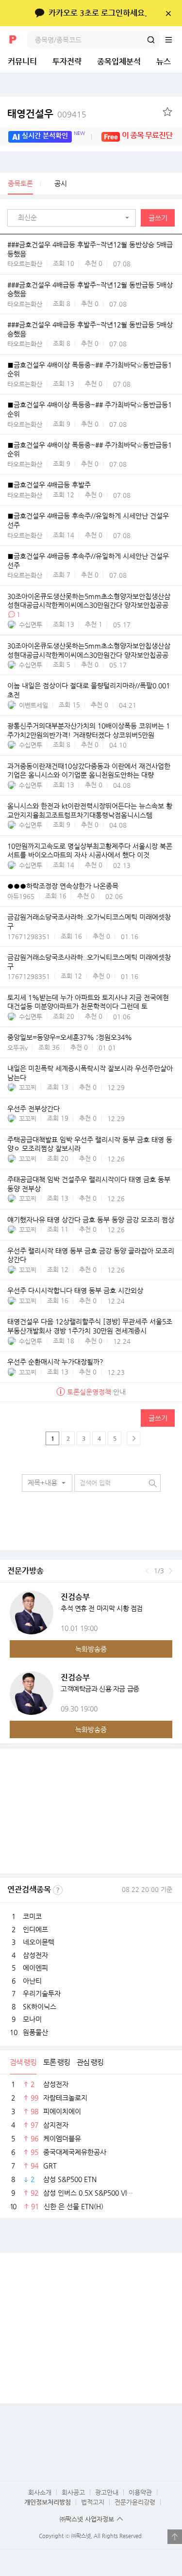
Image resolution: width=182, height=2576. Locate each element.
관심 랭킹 (90, 2062)
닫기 (168, 13)
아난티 (32, 1981)
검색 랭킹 (23, 2062)
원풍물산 (35, 2032)
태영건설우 (47, 114)
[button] (74, 218)
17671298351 (29, 937)
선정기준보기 (58, 1890)
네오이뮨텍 (39, 1942)
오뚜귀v (17, 1048)
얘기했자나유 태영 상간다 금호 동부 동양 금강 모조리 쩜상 (91, 1220)
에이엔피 (35, 1968)
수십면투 (31, 625)
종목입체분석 (119, 61)
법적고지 (93, 2502)
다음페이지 (133, 1438)
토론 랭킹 (57, 2062)
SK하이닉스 (40, 2006)
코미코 (32, 1916)
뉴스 (164, 61)
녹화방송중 (91, 1649)
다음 (171, 1571)
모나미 (32, 2019)
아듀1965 (21, 896)
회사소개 (40, 2492)
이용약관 (140, 2492)
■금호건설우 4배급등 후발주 (49, 485)
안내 (96, 1392)
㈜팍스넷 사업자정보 (87, 2519)
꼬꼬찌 (28, 1087)
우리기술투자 (42, 1993)
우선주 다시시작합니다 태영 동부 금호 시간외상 (75, 1291)
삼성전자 (35, 1955)
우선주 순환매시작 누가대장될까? (55, 1362)
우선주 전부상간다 (33, 1109)
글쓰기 (158, 218)
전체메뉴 (173, 40)
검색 (151, 40)
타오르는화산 (25, 264)
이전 (147, 1571)
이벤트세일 (33, 705)
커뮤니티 (22, 61)
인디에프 (35, 1929)
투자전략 (67, 61)
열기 (175, 2537)
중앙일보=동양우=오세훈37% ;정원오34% (70, 1038)
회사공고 (73, 2492)
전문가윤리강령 (135, 2502)
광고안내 (107, 2492)
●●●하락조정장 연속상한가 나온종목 (63, 886)
